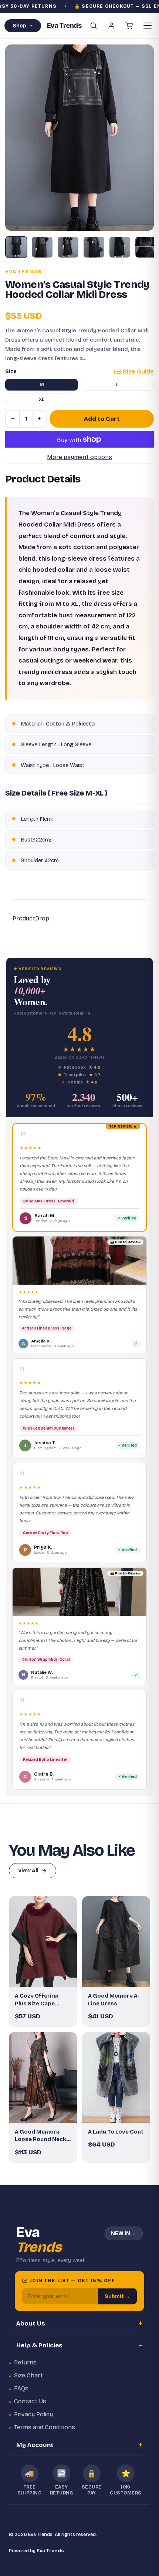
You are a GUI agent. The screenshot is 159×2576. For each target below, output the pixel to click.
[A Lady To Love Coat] (116, 2077)
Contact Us (30, 2401)
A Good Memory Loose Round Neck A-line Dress (40, 2136)
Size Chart (28, 2375)
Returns (25, 2362)
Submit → (117, 2296)
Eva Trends (23, 272)
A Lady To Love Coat (116, 2132)
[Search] (94, 26)
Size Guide (138, 371)
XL (42, 399)
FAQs (21, 2388)
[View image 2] (42, 247)
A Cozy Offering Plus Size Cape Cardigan (37, 2000)
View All (28, 1871)
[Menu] (148, 26)
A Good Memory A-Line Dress (114, 1999)
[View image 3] (68, 247)
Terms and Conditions (45, 2427)
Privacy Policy (33, 2414)
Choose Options (47, 1975)
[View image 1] (16, 247)
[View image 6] (146, 247)
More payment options (79, 457)
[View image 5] (120, 247)
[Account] (111, 26)
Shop (19, 26)
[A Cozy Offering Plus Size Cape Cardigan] (43, 1941)
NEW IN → (124, 2233)
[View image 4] (94, 247)
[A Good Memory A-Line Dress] (116, 1941)
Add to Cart (102, 419)
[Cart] (129, 26)
